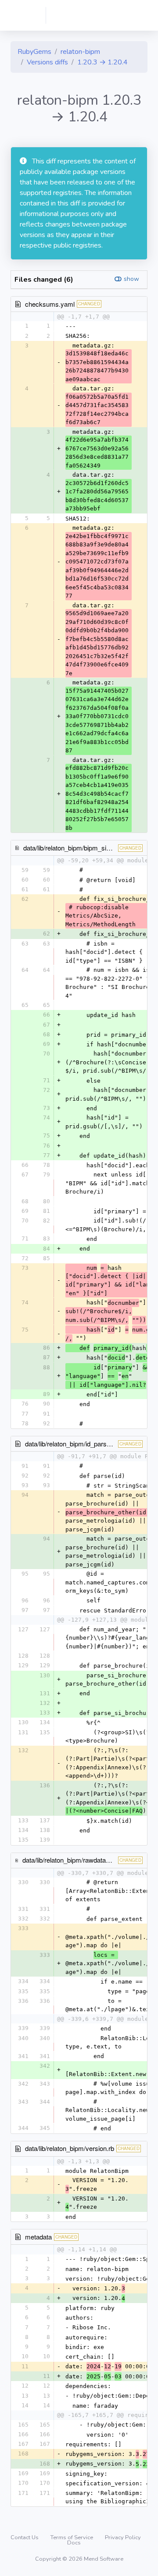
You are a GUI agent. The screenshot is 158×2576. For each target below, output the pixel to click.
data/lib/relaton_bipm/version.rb (70, 2148)
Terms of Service (72, 2537)
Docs (74, 2543)
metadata (38, 2237)
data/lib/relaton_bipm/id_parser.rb (72, 1444)
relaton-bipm (80, 52)
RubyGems (34, 52)
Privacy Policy (123, 2537)
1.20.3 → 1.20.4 (102, 62)
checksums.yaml (50, 304)
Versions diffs (47, 62)
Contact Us (25, 2537)
